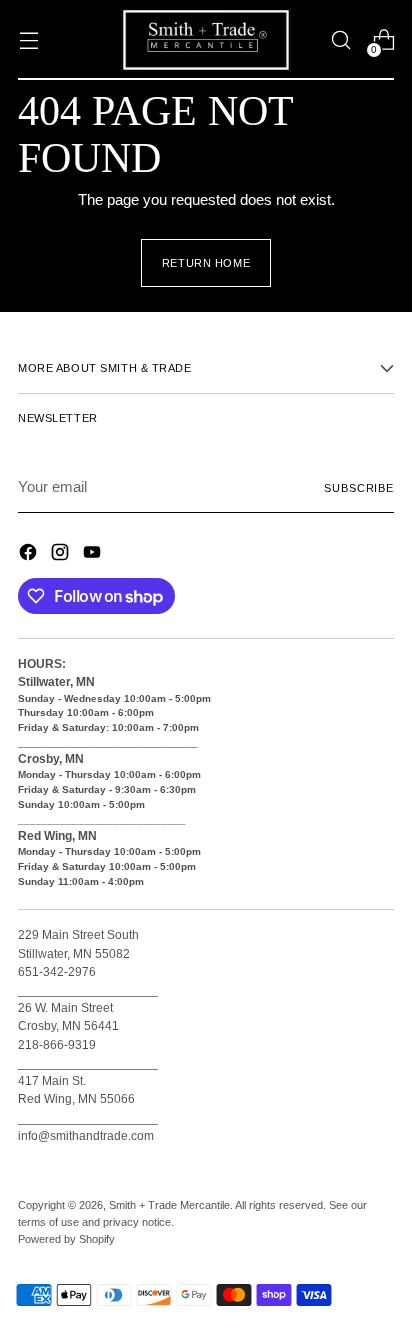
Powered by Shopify (66, 1239)
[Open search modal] (340, 40)
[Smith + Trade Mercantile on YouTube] (94, 555)
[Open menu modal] (28, 40)
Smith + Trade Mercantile (169, 1205)
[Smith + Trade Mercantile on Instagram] (62, 555)
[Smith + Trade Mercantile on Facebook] (30, 555)
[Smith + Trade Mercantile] (206, 40)
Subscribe (359, 488)
